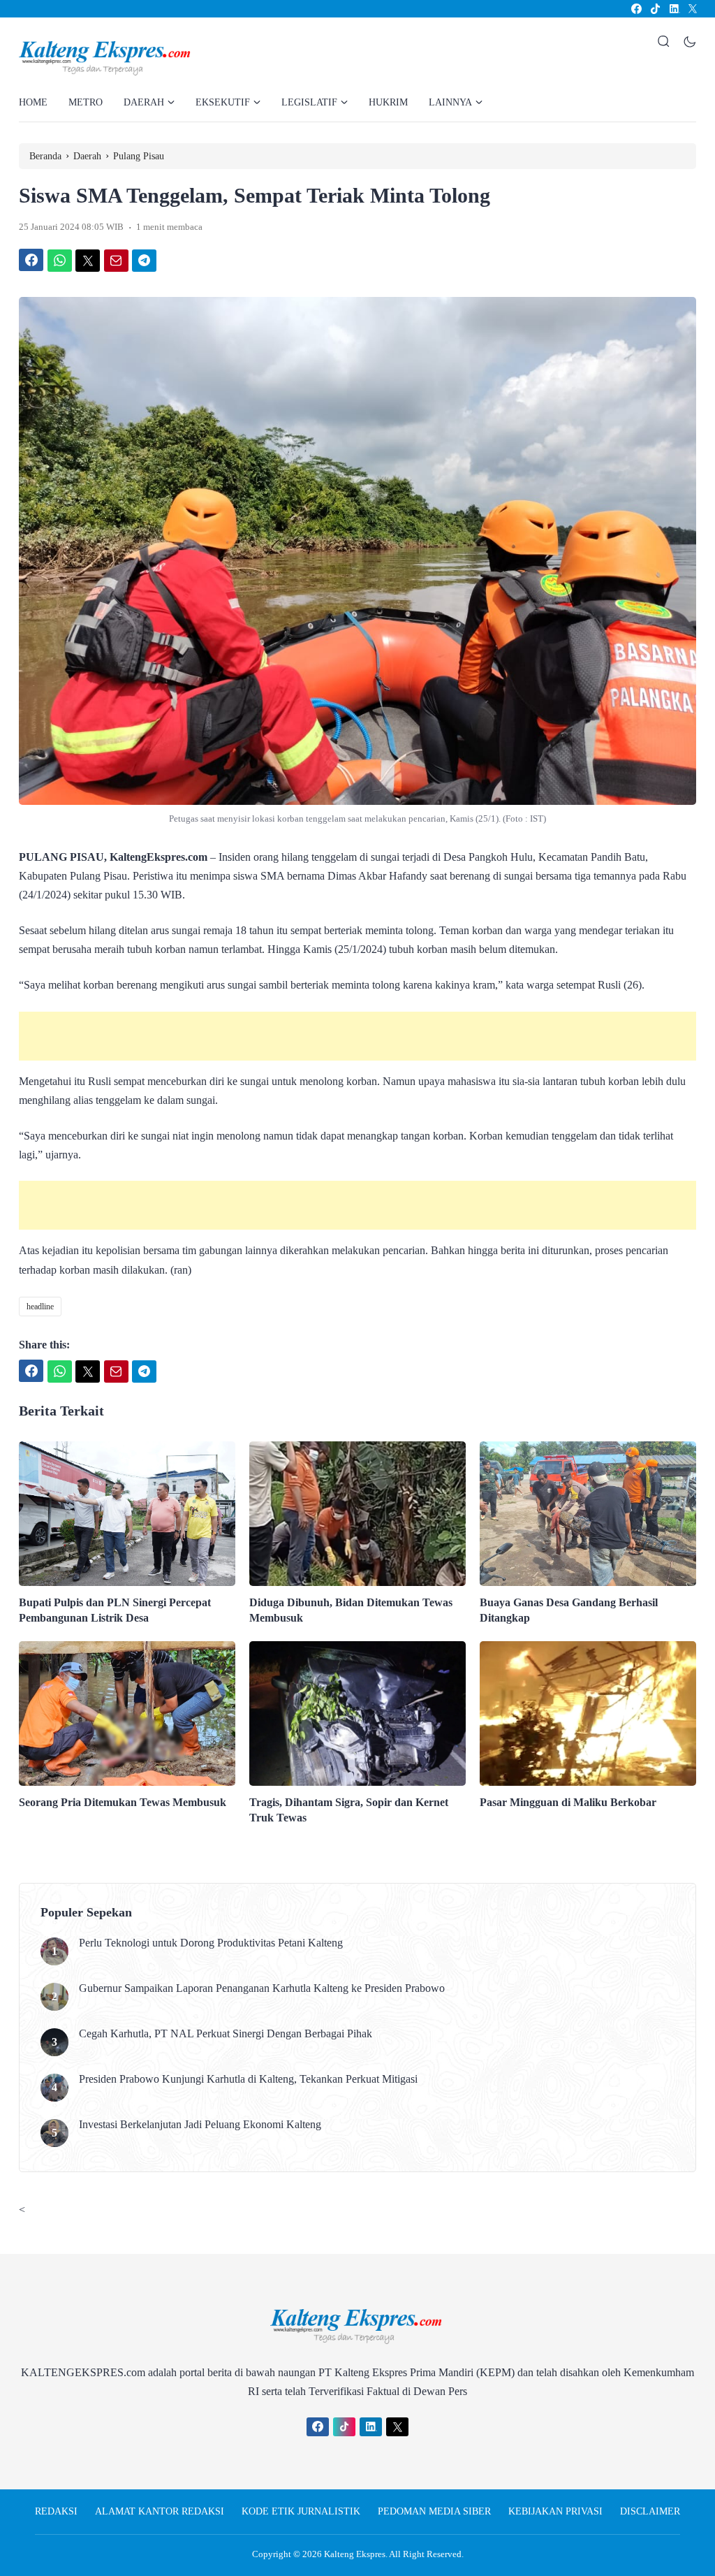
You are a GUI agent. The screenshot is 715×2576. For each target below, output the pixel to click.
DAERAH (144, 102)
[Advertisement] (357, 1036)
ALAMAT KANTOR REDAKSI (160, 2511)
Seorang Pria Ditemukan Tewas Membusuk (123, 1802)
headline (40, 1307)
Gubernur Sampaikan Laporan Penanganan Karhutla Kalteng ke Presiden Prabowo (262, 1988)
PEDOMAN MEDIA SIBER (434, 2511)
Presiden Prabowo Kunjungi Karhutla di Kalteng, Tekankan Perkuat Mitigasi (248, 2079)
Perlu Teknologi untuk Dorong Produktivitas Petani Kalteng (211, 1943)
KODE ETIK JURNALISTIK (301, 2511)
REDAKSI (56, 2511)
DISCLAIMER (650, 2511)
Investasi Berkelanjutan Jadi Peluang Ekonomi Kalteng (200, 2124)
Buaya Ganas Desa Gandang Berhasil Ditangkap (569, 1610)
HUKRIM (388, 102)
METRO (86, 102)
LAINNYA (450, 102)
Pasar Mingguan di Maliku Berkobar (568, 1802)
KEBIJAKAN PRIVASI (555, 2511)
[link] (636, 9)
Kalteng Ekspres (355, 2554)
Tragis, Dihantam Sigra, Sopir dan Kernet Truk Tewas (349, 1810)
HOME (33, 102)
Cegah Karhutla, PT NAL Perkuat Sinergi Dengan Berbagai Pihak (226, 2033)
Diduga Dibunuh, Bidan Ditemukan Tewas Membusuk (351, 1610)
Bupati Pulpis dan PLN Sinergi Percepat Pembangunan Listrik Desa (115, 1610)
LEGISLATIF (309, 102)
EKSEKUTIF (223, 102)
